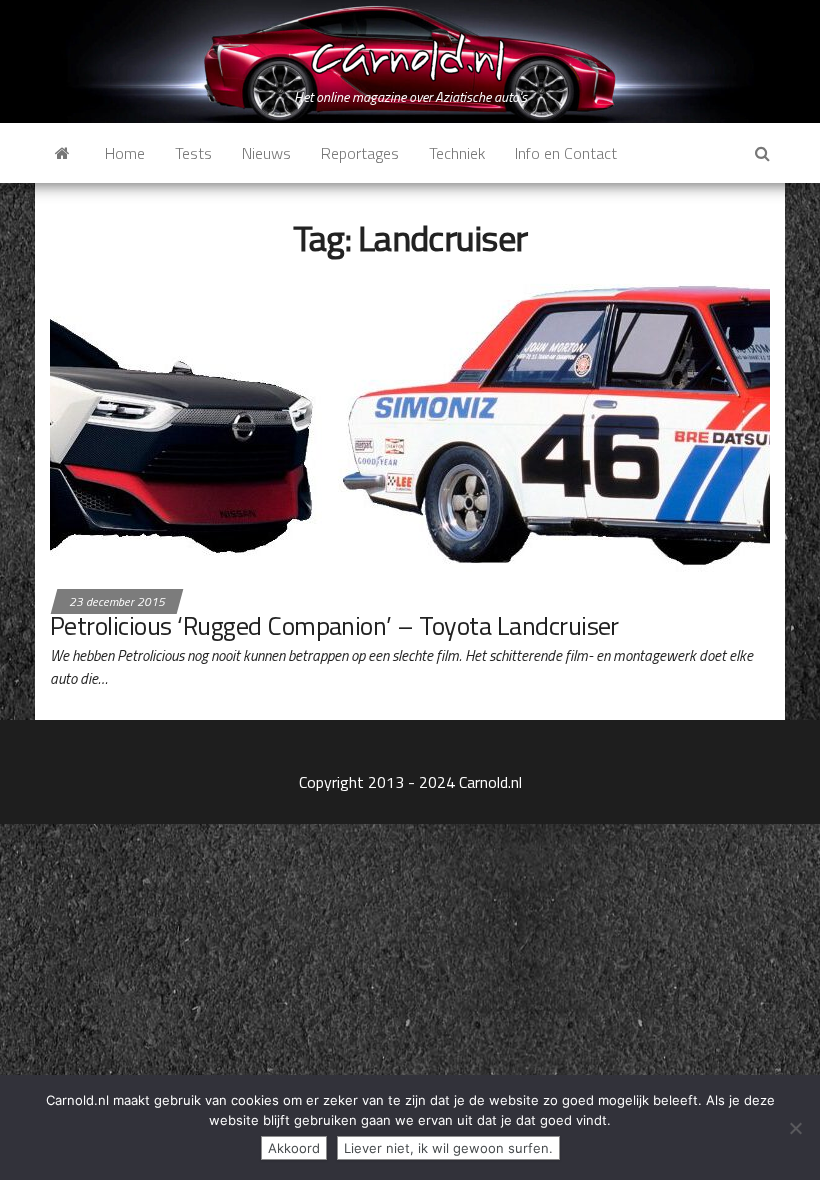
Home (125, 153)
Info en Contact (566, 153)
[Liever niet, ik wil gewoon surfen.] (795, 1128)
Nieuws (266, 153)
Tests (193, 153)
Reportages (360, 153)
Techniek (457, 153)
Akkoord (294, 1148)
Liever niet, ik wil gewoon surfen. (448, 1148)
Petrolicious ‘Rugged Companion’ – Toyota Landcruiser (334, 625)
